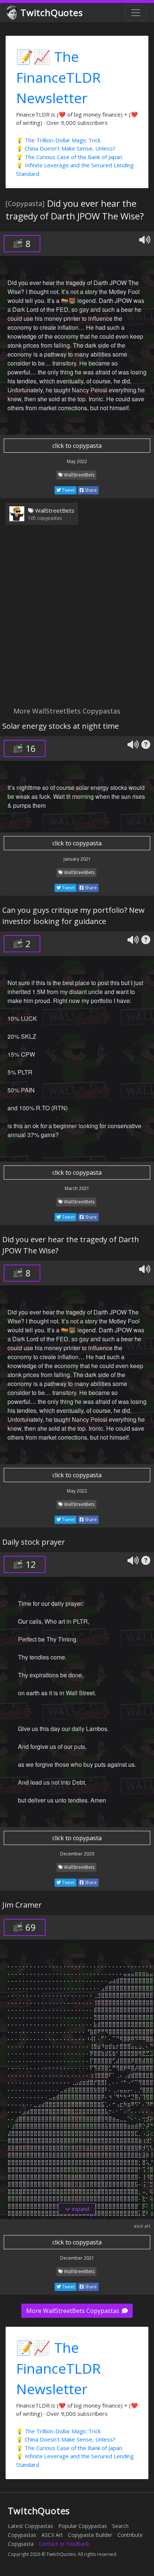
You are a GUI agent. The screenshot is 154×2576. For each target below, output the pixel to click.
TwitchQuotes (52, 12)
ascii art (142, 2226)
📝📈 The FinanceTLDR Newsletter (58, 77)
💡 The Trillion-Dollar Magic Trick (58, 140)
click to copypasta (77, 446)
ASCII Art (52, 2535)
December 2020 (77, 1854)
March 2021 (77, 1188)
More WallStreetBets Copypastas (73, 2311)
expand (80, 2209)
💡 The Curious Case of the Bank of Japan (69, 157)
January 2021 (77, 859)
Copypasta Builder (90, 2535)
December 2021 (77, 2258)
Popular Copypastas (83, 2526)
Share (90, 490)
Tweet (68, 490)
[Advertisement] (77, 620)
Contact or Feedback (64, 2544)
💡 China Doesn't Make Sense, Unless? (66, 148)
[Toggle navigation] (136, 13)
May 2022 (77, 461)
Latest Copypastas (30, 2526)
